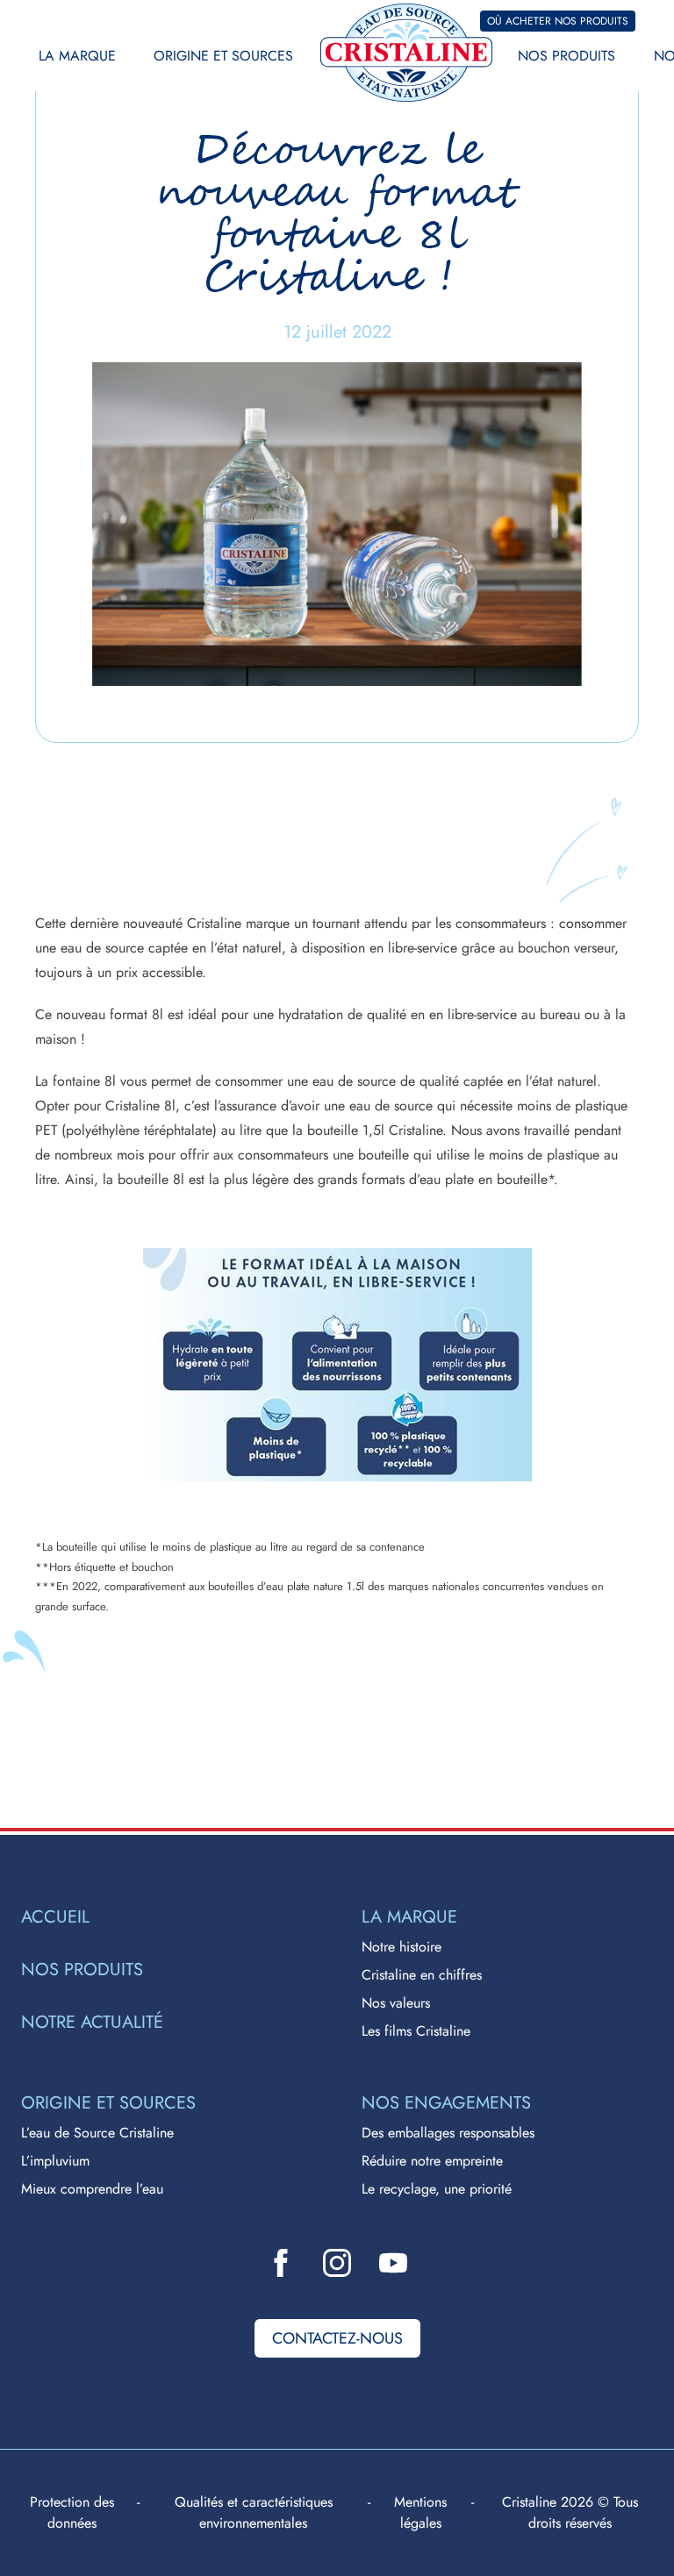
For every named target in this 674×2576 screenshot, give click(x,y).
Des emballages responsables (448, 2133)
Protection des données (72, 2512)
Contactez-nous (337, 2338)
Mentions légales (420, 2512)
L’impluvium (55, 2161)
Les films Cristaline (416, 2031)
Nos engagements (446, 2103)
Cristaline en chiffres (422, 1975)
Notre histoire (402, 1947)
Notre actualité (92, 2023)
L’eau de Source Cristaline (97, 2133)
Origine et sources (223, 56)
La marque (77, 56)
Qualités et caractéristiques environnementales (254, 2512)
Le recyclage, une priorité (437, 2189)
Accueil (55, 1917)
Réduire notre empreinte (432, 2161)
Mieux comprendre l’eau (92, 2189)
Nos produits (566, 56)
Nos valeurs (396, 2003)
